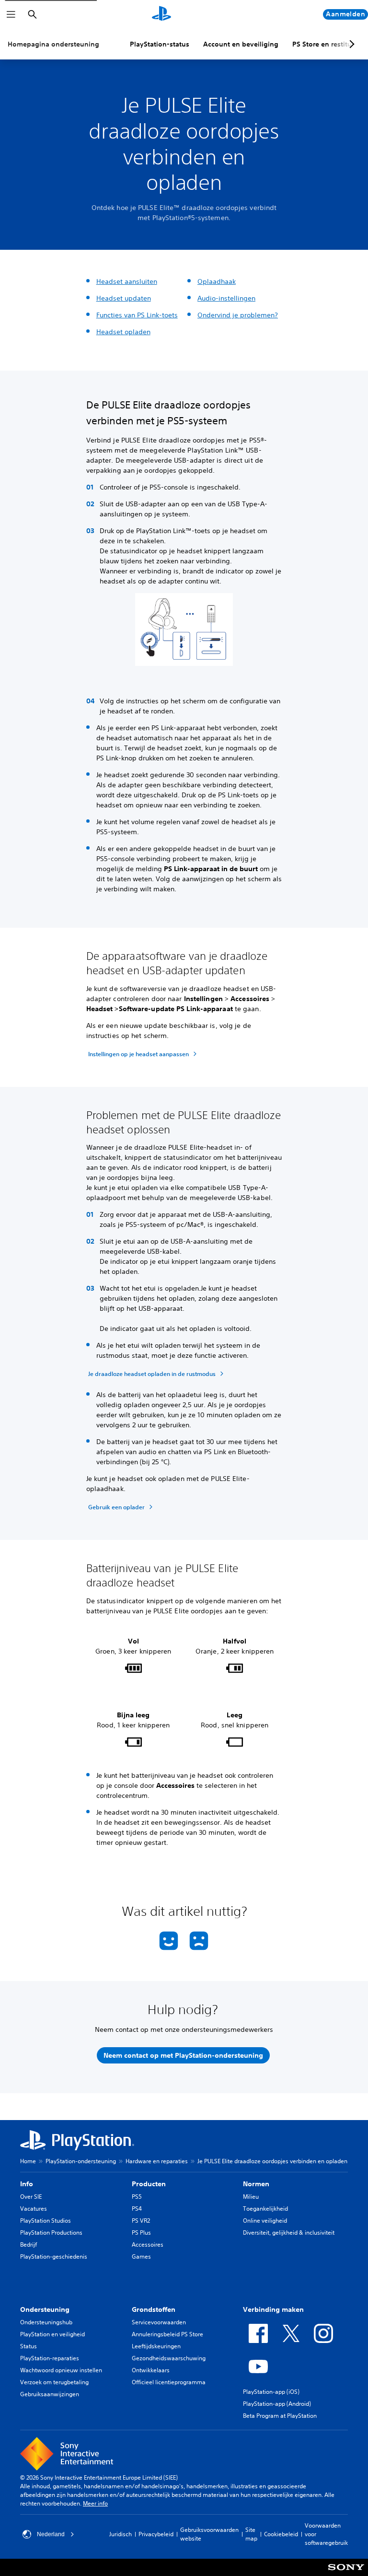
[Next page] (350, 44)
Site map (251, 2534)
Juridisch (121, 2534)
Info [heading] (27, 2184)
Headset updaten (124, 298)
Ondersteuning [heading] (45, 2309)
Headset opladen (123, 332)
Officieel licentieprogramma (169, 2382)
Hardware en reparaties (157, 2161)
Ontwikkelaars (151, 2370)
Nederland (51, 2534)
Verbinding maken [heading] (273, 2309)
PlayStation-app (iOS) (271, 2392)
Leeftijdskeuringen (156, 2346)
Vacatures (34, 2209)
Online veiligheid (265, 2220)
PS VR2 (141, 2220)
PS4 (137, 2209)
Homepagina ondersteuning (53, 44)
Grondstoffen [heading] (154, 2309)
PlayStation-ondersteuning (81, 2161)
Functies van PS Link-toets (137, 315)
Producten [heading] (149, 2184)
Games (141, 2256)
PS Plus (141, 2232)
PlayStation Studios (46, 2220)
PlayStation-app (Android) (277, 2404)
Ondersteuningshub (46, 2322)
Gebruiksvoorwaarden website (209, 2534)
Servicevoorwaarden (159, 2322)
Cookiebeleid (281, 2534)
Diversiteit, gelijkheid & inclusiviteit (289, 2232)
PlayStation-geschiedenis (54, 2256)
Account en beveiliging (241, 44)
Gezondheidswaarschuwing (169, 2358)
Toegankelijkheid (265, 2209)
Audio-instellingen (226, 298)
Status (29, 2346)
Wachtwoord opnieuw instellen (61, 2370)
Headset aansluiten (127, 281)
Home (28, 2161)
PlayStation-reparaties (50, 2358)
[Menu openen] (11, 14)
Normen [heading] (256, 2184)
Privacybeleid (156, 2534)
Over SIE (31, 2197)
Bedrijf (29, 2244)
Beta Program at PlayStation (280, 2416)
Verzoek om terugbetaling (54, 2382)
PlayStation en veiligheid (52, 2334)
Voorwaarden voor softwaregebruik (326, 2534)
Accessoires (148, 2244)
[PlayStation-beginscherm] (161, 14)
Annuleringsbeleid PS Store (167, 2334)
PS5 (137, 2197)
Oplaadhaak (217, 281)
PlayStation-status (160, 44)
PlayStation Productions (51, 2232)
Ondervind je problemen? (238, 315)
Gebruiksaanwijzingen (50, 2394)
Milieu (251, 2197)
